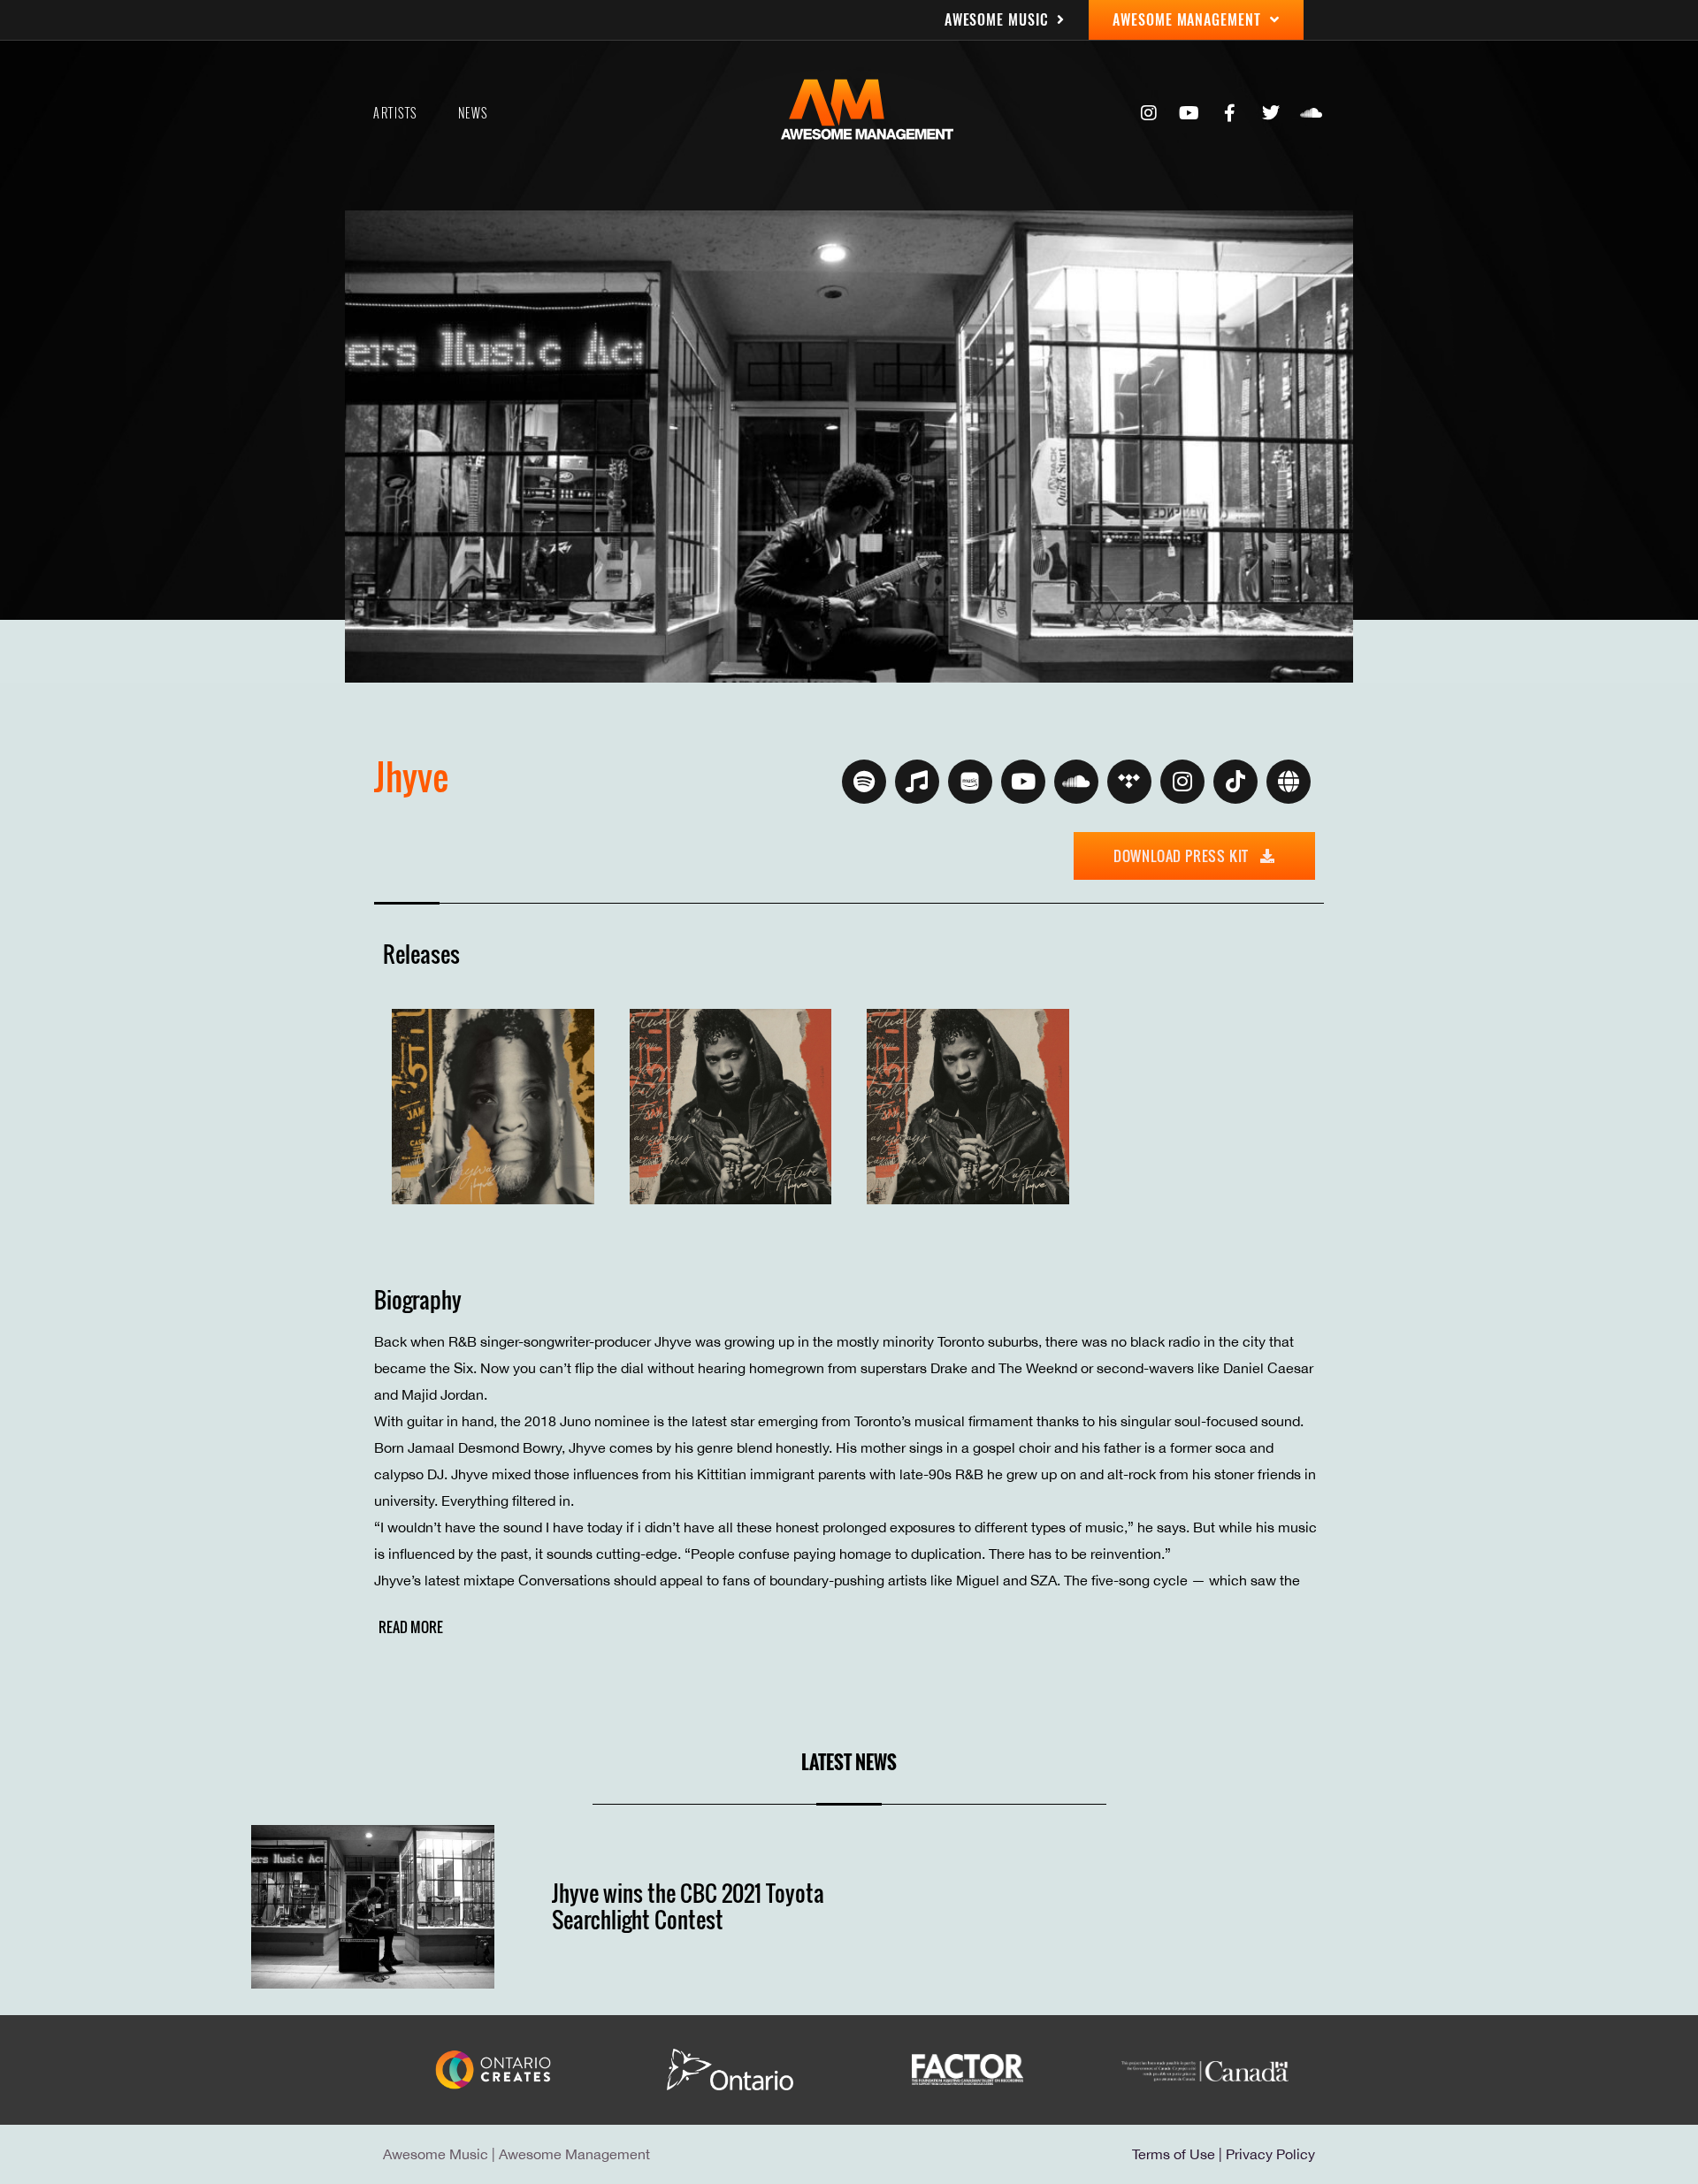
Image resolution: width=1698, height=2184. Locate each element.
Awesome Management (574, 2154)
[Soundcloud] (1312, 113)
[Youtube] (1189, 113)
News (473, 113)
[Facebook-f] (1230, 113)
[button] (409, 1627)
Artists (395, 113)
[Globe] (1289, 782)
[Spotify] (864, 782)
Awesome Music (436, 2154)
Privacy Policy (1270, 2154)
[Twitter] (1271, 113)
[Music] (917, 782)
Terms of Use (1174, 2154)
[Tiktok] (1235, 782)
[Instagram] (1149, 113)
